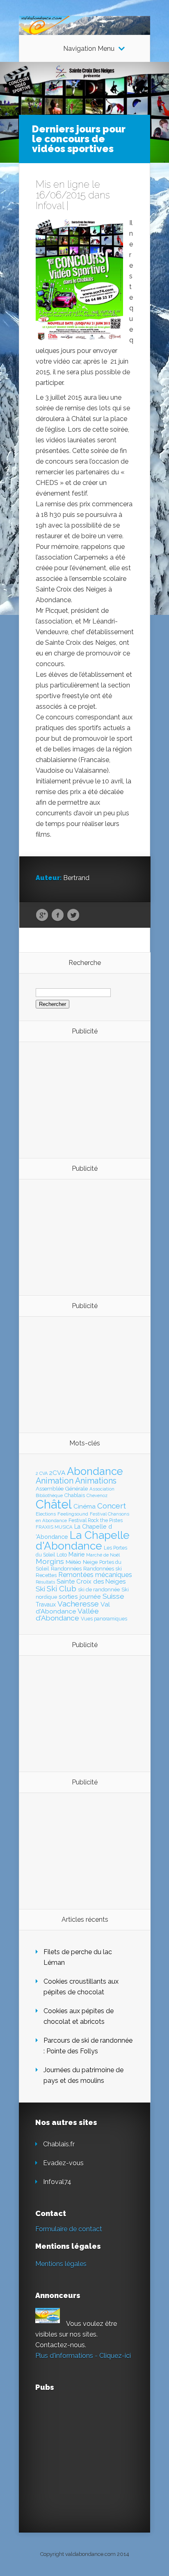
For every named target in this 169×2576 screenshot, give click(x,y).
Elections (46, 1514)
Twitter (73, 915)
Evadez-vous (63, 2163)
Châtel (54, 1504)
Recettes (46, 1575)
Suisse (113, 1596)
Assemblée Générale (62, 1488)
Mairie (77, 1554)
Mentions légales (61, 2264)
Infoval (50, 206)
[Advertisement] (81, 1099)
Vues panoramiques (104, 1619)
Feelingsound (73, 1514)
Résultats (45, 1582)
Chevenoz (97, 1495)
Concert (112, 1506)
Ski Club (62, 1588)
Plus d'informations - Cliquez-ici (83, 2356)
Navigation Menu (89, 49)
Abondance (95, 1471)
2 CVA (42, 1473)
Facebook (58, 915)
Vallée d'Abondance (67, 1615)
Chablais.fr (59, 2144)
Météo (73, 1562)
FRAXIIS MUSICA (54, 1527)
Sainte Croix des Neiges (91, 1582)
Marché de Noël (103, 1555)
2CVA (57, 1473)
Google (42, 915)
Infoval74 (57, 2182)
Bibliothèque (49, 1495)
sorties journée (80, 1596)
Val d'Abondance (73, 1608)
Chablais (75, 1495)
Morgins (50, 1561)
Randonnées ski (103, 1569)
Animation (55, 1481)
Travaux (46, 1604)
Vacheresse (78, 1604)
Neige (90, 1562)
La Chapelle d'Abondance (83, 1540)
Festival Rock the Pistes (96, 1520)
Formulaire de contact (69, 2229)
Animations (96, 1481)
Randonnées (66, 1569)
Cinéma (84, 1506)
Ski (40, 1589)
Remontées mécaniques (95, 1575)
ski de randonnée (99, 1590)
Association (102, 1489)
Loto (62, 1555)
